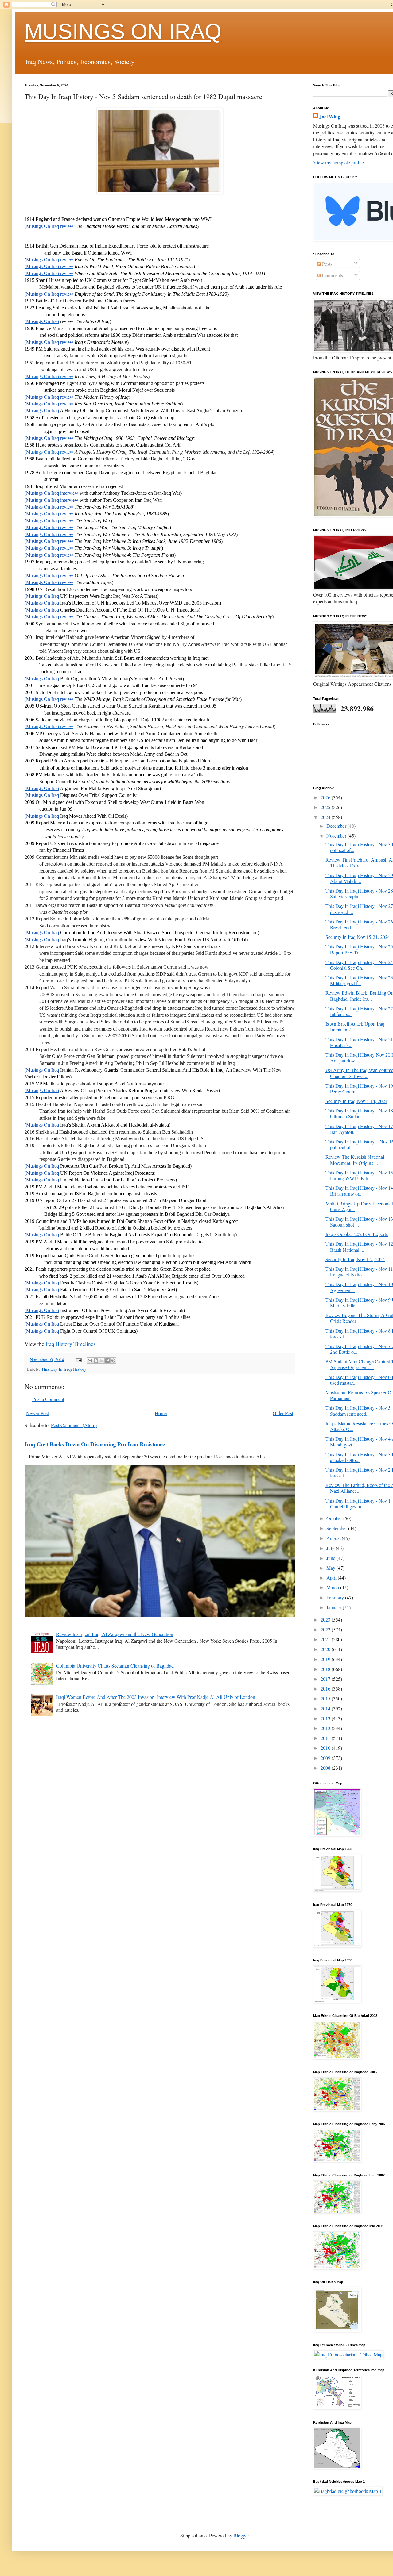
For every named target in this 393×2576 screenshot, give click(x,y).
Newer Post (37, 1413)
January (335, 1607)
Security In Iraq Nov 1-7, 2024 (355, 1259)
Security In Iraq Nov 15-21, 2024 (358, 937)
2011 (326, 1738)
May (331, 1568)
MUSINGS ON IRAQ (123, 31)
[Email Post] (78, 1359)
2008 (326, 1768)
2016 (326, 1689)
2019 (326, 1659)
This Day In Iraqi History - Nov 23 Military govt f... (359, 980)
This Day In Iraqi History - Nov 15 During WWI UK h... (359, 1175)
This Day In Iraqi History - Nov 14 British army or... (359, 1191)
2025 (326, 807)
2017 (326, 1679)
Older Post (283, 1413)
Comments (332, 275)
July (331, 1548)
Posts (327, 264)
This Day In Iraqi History (64, 1369)
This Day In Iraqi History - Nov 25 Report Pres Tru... (359, 949)
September (337, 1528)
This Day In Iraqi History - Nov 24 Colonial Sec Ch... (359, 965)
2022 (326, 1629)
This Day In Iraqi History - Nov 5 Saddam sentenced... (358, 1411)
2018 (326, 1669)
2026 (326, 797)
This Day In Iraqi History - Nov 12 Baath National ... (359, 1246)
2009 (326, 1758)
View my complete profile (339, 162)
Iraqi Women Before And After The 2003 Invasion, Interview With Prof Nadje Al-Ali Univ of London (156, 1697)
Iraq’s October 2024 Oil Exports (357, 1234)
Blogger (241, 2535)
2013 (326, 1718)
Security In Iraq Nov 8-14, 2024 (356, 1101)
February (336, 1597)
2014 (326, 1708)
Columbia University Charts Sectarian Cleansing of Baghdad (115, 1666)
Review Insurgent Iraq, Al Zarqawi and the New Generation (115, 1634)
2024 (326, 817)
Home (161, 1413)
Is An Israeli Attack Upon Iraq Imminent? (355, 1027)
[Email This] (90, 1361)
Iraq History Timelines (70, 1344)
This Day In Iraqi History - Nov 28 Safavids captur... (359, 893)
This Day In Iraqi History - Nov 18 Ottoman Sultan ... (359, 1113)
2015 (326, 1698)
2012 (326, 1728)
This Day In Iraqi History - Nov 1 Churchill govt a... (358, 1503)
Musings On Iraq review (50, 376)
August (334, 1538)
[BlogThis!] (96, 1361)
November (337, 836)
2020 (326, 1649)
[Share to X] (102, 1361)
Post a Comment (48, 1399)
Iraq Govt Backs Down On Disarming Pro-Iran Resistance (95, 1444)
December (337, 826)
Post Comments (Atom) (74, 1425)
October (335, 1518)
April (332, 1578)
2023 (326, 1620)
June (331, 1558)
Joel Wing (330, 117)
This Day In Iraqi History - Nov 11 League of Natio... (359, 1272)
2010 (326, 1748)
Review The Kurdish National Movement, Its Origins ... (355, 1160)
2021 (326, 1639)
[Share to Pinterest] (113, 1361)
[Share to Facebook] (107, 1361)
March (333, 1587)
